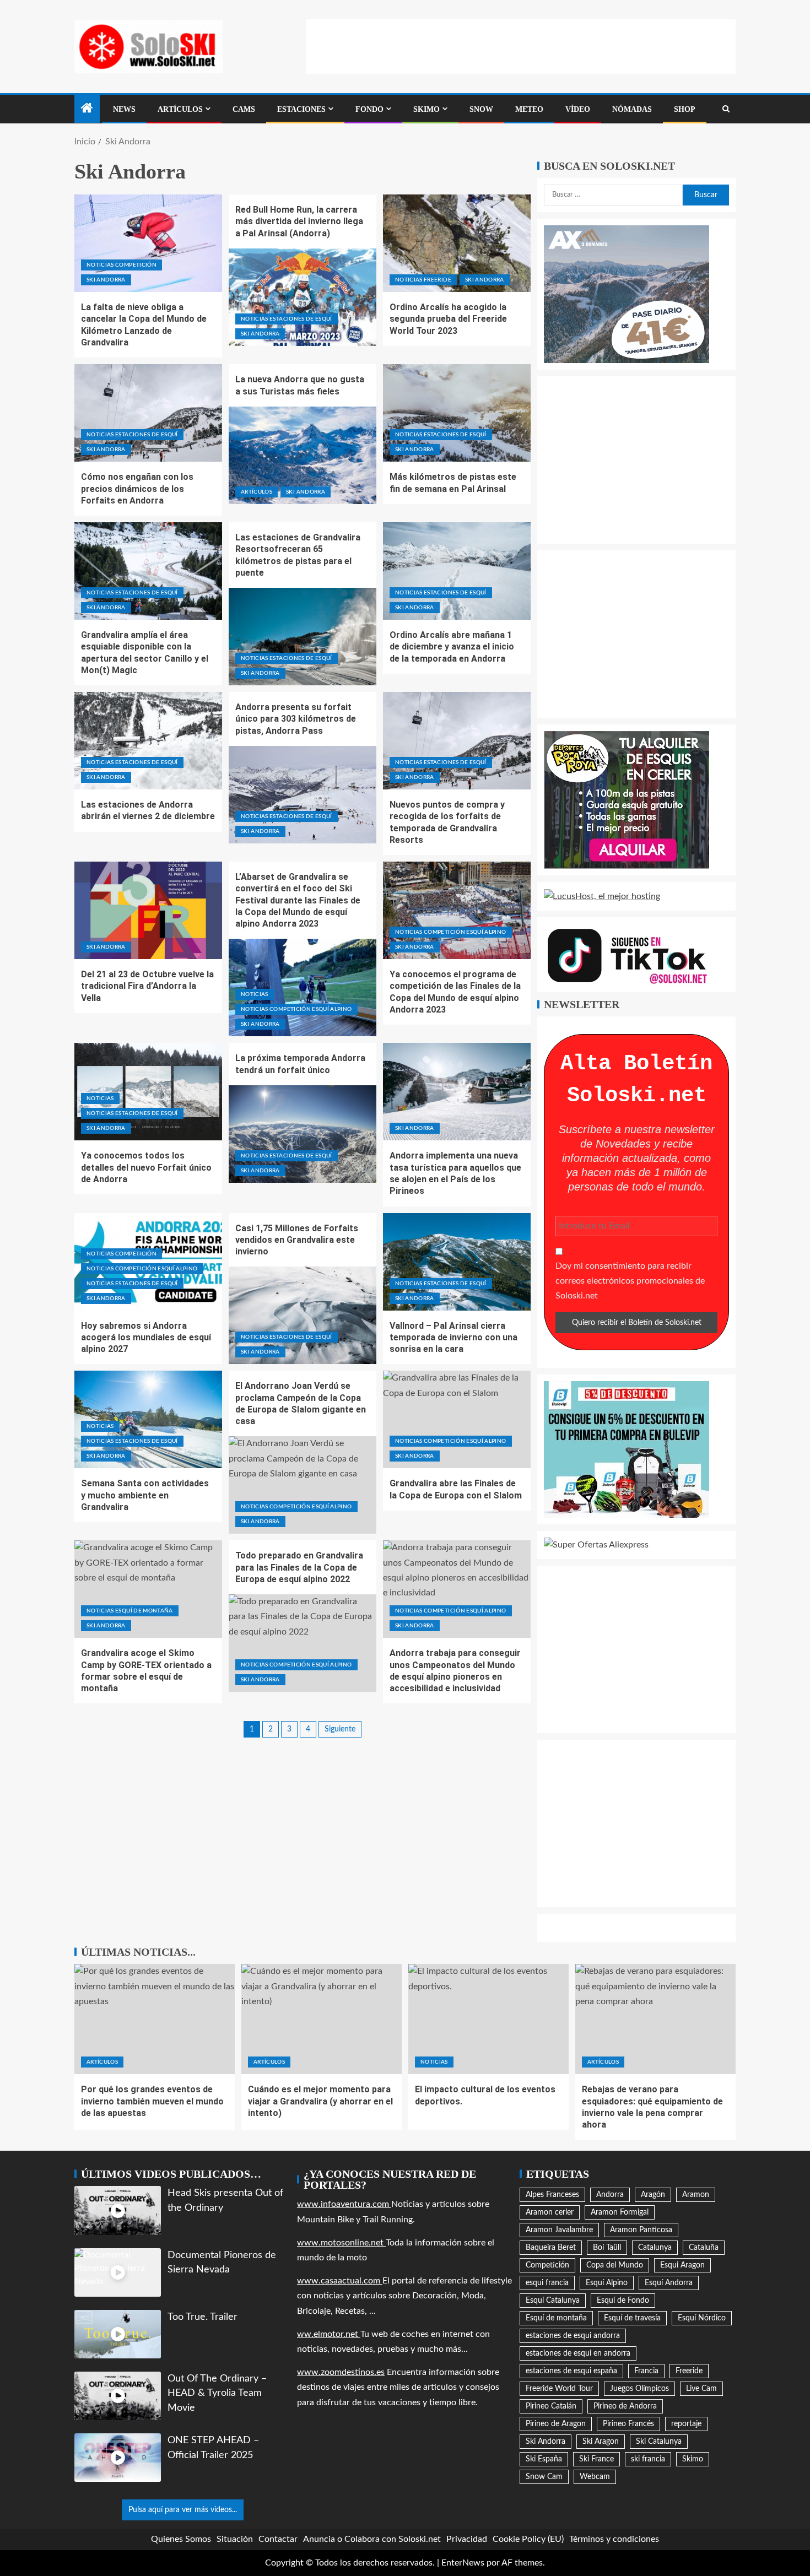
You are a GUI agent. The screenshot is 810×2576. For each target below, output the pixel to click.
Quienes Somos (181, 2539)
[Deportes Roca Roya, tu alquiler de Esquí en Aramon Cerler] (627, 799)
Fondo (369, 109)
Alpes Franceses (552, 2195)
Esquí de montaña (556, 2318)
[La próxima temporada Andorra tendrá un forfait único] (303, 1134)
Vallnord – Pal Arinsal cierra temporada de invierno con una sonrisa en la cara (453, 1338)
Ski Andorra (106, 280)
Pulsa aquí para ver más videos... (183, 2510)
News (124, 109)
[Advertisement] (521, 44)
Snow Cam (544, 2477)
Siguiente (340, 1729)
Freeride (689, 2371)
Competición (547, 2265)
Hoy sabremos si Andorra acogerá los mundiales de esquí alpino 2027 (146, 1338)
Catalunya (655, 2248)
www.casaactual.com (340, 2281)
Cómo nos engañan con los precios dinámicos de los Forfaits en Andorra (137, 489)
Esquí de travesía (632, 2318)
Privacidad (467, 2539)
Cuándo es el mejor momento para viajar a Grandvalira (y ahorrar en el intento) (320, 2101)
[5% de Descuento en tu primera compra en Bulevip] (627, 1449)
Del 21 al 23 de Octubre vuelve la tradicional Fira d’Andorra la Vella (147, 986)
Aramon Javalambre (559, 2230)
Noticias (255, 994)
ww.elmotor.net (329, 2334)
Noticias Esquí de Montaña (130, 1611)
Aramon (696, 2195)
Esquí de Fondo (623, 2301)
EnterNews (463, 2563)
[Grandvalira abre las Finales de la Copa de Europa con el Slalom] (457, 1419)
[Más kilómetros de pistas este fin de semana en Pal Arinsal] (457, 413)
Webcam (595, 2477)
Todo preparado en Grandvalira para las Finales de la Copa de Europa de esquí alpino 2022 (299, 1567)
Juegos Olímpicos (639, 2389)
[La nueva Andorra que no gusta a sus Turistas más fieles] (303, 455)
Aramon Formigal (620, 2212)
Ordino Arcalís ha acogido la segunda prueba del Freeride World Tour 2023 (448, 319)
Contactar (278, 2539)
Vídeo (578, 109)
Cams (244, 109)
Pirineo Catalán (551, 2406)
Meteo (529, 109)
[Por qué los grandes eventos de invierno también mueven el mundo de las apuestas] (155, 2019)
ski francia (648, 2459)
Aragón (653, 2195)
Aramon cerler (550, 2212)
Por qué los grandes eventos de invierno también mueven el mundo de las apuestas (152, 2101)
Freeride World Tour (559, 2389)
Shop (685, 109)
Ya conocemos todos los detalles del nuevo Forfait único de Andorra (146, 1167)
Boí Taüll (607, 2248)
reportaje (686, 2424)
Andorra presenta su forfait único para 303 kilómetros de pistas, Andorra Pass (296, 719)
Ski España (544, 2459)
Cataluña (704, 2248)
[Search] (726, 109)
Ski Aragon (601, 2442)
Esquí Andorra (669, 2283)
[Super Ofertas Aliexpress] (596, 1545)
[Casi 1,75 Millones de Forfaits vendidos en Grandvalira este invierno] (303, 1315)
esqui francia (547, 2283)
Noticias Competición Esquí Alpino (296, 1009)
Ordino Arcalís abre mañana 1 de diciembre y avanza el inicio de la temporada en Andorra (452, 647)
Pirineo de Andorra (625, 2406)
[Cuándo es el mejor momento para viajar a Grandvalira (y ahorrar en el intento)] (322, 2019)
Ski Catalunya (659, 2442)
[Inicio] (87, 110)
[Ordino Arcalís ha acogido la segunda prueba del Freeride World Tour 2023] (457, 243)
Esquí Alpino (607, 2283)
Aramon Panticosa (641, 2230)
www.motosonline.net (341, 2243)
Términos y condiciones (614, 2539)
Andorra (610, 2195)
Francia (646, 2371)
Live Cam (701, 2389)
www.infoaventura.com (344, 2204)
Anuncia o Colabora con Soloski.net (372, 2539)
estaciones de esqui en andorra (578, 2353)
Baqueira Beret (551, 2248)
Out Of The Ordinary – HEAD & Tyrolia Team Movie (217, 2393)
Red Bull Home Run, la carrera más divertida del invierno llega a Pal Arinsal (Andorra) (299, 221)
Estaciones (301, 109)
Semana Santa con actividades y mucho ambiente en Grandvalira (145, 1495)
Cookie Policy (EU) (528, 2539)
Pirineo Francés (628, 2424)
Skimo (426, 109)
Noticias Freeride (423, 280)
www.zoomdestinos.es (341, 2372)
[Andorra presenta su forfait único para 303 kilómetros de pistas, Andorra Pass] (303, 795)
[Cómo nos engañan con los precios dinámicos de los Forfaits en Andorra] (148, 413)
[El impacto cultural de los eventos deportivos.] (488, 2019)
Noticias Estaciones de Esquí (287, 319)
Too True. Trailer (202, 2317)
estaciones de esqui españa (571, 2371)
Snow (481, 109)
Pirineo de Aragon (556, 2424)
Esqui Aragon (682, 2265)
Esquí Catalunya (553, 2301)
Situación (235, 2539)
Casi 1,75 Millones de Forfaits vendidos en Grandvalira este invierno (297, 1240)
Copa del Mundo (615, 2265)
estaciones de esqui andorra (573, 2336)
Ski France (596, 2459)
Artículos (180, 109)
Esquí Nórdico (702, 2318)
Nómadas (632, 109)
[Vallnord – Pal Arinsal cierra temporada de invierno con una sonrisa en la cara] (457, 1262)
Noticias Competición (121, 265)
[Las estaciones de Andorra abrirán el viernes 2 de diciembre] (148, 741)
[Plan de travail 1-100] (627, 294)
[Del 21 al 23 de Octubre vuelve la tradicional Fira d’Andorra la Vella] (148, 910)
